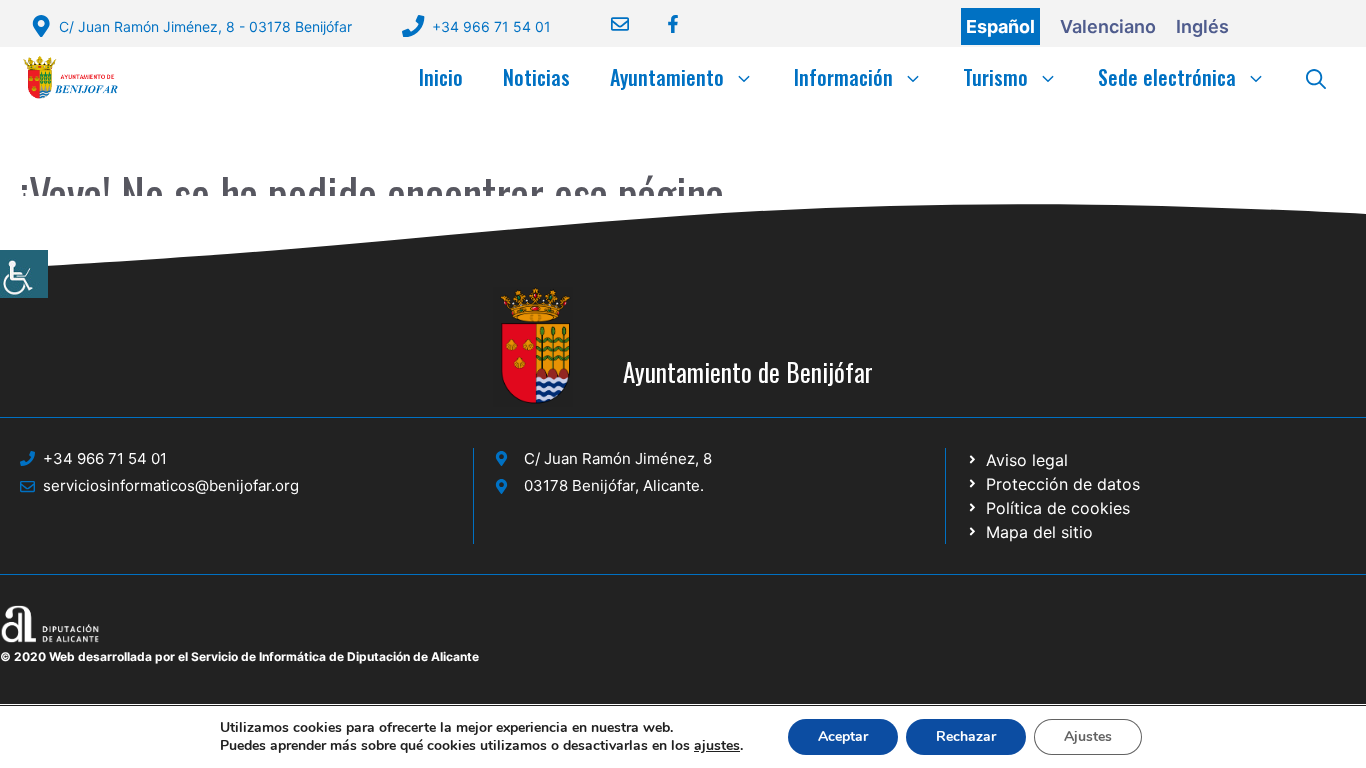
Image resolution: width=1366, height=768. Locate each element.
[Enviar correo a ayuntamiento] (607, 24)
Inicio (441, 77)
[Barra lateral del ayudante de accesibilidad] (24, 274)
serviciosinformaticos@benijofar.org (171, 485)
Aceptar (843, 736)
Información (843, 77)
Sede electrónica (1167, 77)
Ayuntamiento (667, 77)
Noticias (536, 77)
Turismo (995, 77)
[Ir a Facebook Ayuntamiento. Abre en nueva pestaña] (660, 24)
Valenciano (1108, 26)
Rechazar (966, 736)
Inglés (1202, 26)
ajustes (717, 746)
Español (1000, 26)
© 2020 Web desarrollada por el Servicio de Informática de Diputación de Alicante (239, 656)
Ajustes (1088, 736)
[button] (1316, 77)
